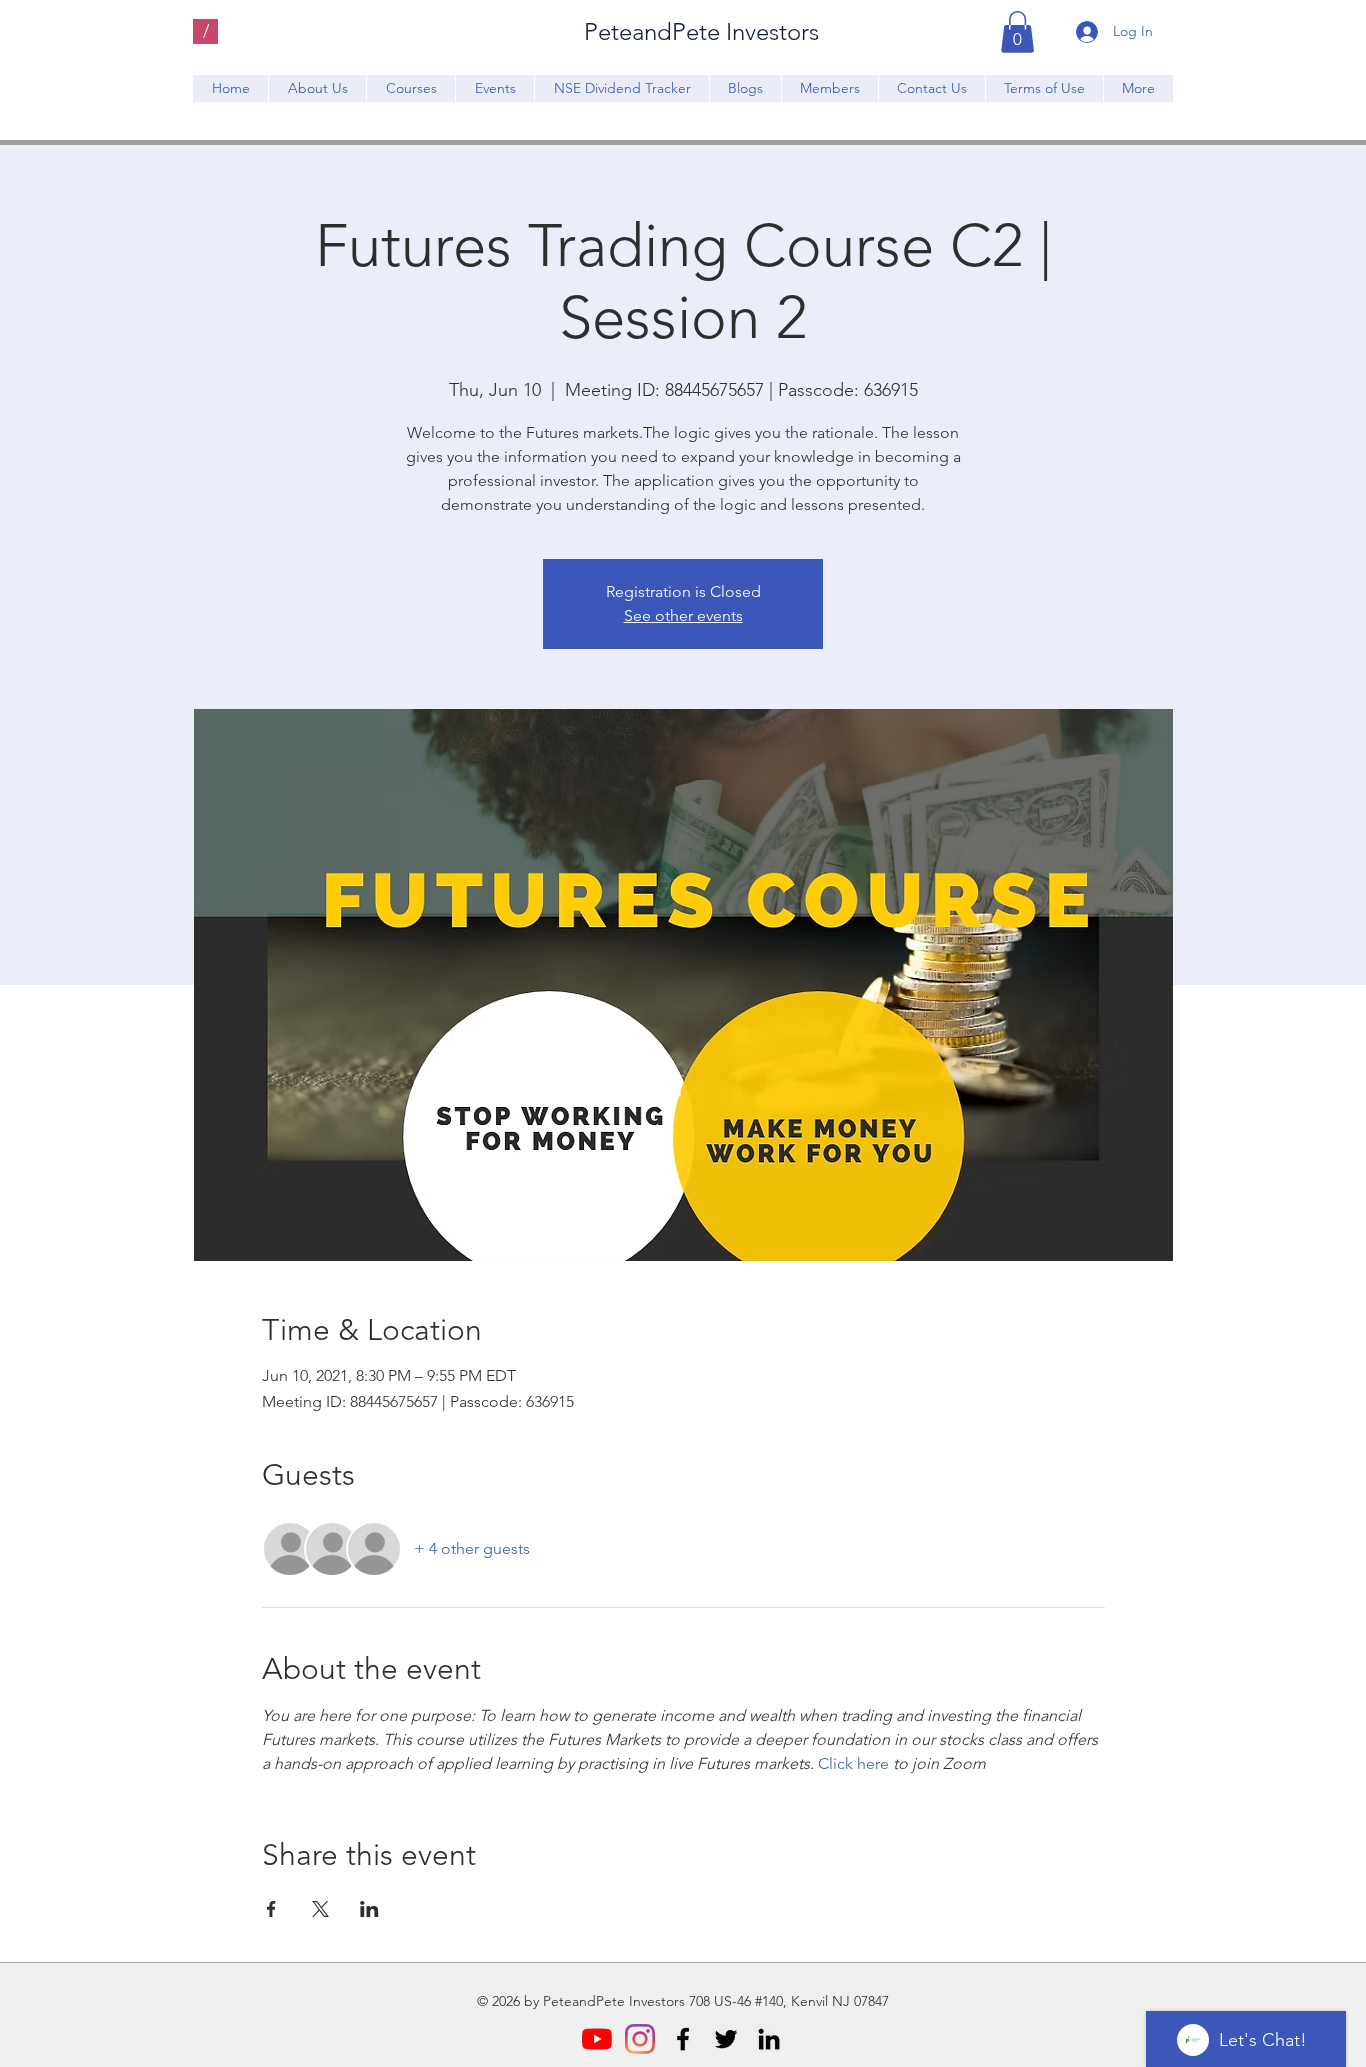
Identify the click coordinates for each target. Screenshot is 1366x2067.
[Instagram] (640, 2039)
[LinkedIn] (769, 2039)
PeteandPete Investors (701, 31)
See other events (683, 615)
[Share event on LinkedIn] (369, 1909)
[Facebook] (683, 2039)
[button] (1017, 32)
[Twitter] (726, 2039)
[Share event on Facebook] (271, 1909)
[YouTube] (597, 2039)
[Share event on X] (320, 1909)
